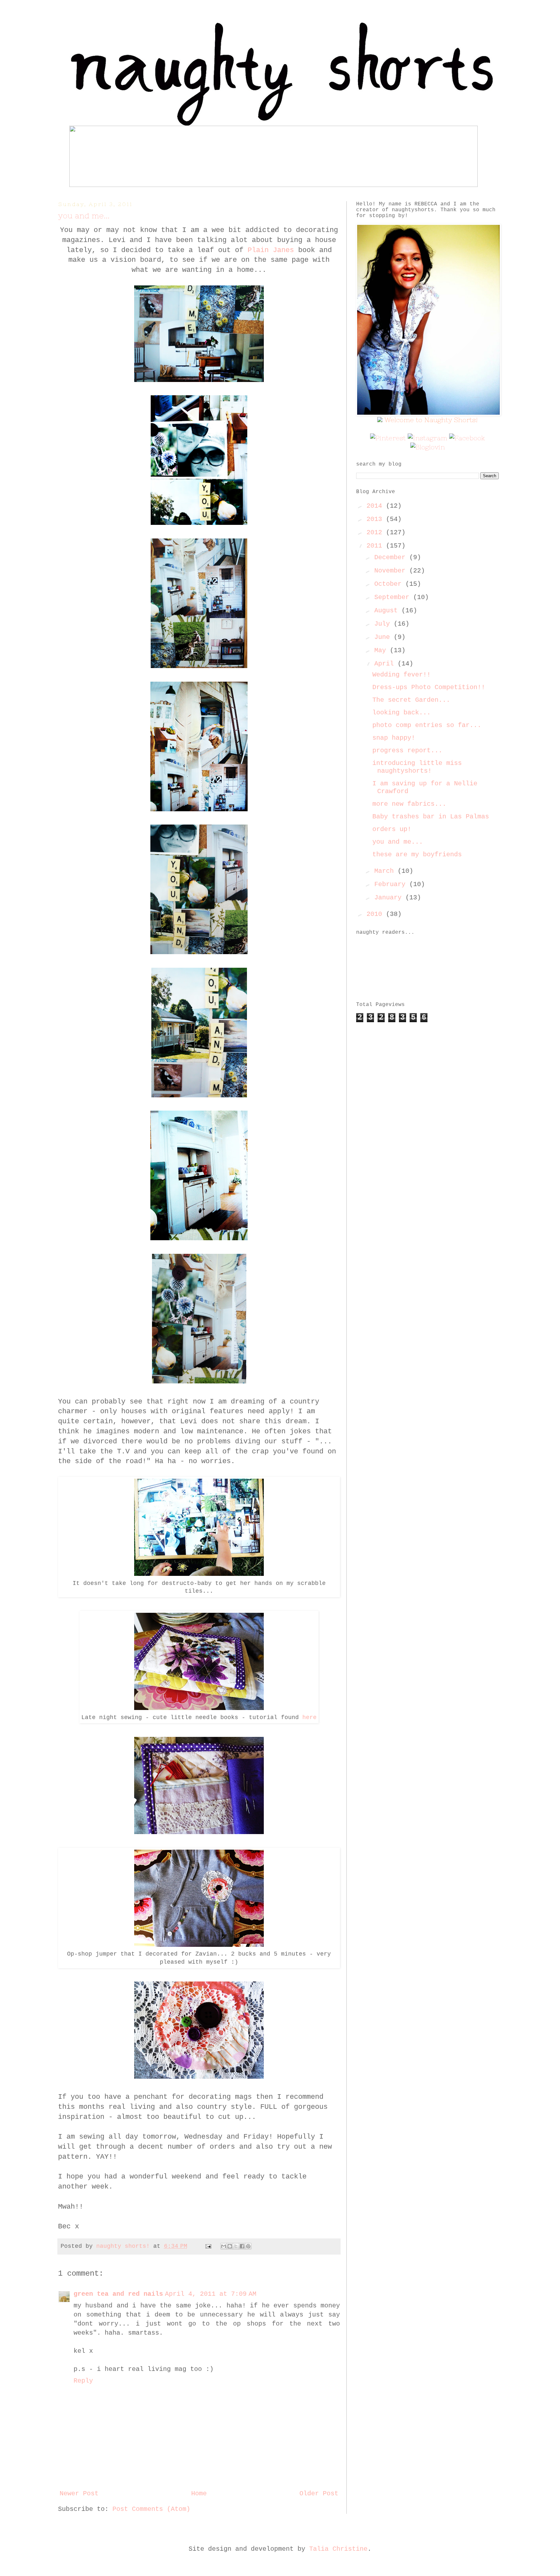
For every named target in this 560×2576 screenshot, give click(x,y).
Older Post (319, 2494)
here (309, 1717)
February (392, 884)
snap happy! (394, 738)
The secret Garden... (411, 700)
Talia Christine (338, 2549)
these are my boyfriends (417, 855)
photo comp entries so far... (427, 725)
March (386, 871)
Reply (83, 2381)
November (392, 571)
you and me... (398, 842)
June (384, 637)
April (386, 664)
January (390, 898)
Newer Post (79, 2494)
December (392, 557)
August (388, 611)
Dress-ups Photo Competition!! (429, 687)
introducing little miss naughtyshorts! (417, 767)
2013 (376, 519)
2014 (376, 506)
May (382, 650)
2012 (376, 532)
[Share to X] (236, 2246)
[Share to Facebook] (242, 2246)
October (390, 584)
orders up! (392, 829)
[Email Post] (209, 2246)
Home (199, 2494)
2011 (376, 546)
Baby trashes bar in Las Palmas (431, 817)
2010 (376, 914)
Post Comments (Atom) (151, 2509)
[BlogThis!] (230, 2246)
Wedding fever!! (402, 675)
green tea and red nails (118, 2294)
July (384, 624)
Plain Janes (271, 250)
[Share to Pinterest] (248, 2246)
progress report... (407, 751)
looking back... (402, 713)
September (394, 597)
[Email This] (224, 2246)
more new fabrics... (409, 804)
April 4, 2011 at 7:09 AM (211, 2294)
